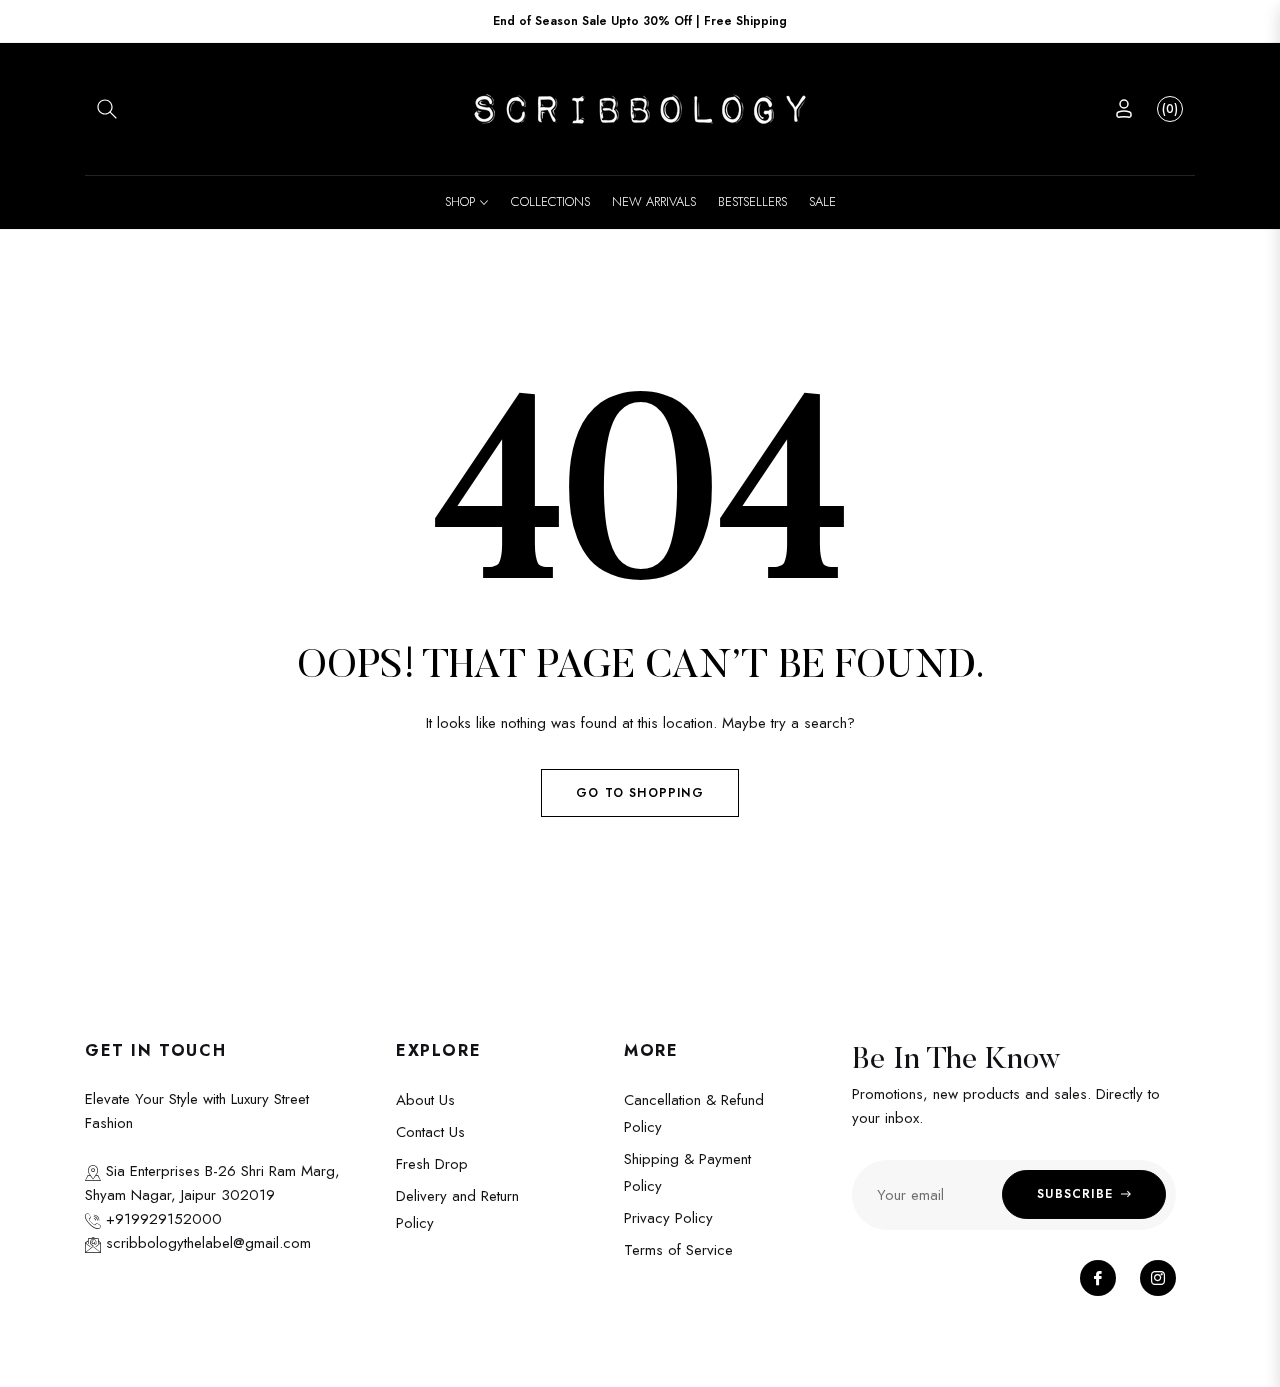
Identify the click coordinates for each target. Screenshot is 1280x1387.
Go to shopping (640, 793)
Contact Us (430, 1132)
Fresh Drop (432, 1164)
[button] (107, 109)
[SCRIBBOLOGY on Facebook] (1098, 1278)
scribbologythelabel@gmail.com (206, 1243)
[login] (1124, 108)
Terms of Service (678, 1250)
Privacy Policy (668, 1218)
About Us (425, 1100)
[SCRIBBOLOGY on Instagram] (1158, 1278)
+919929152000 (161, 1219)
